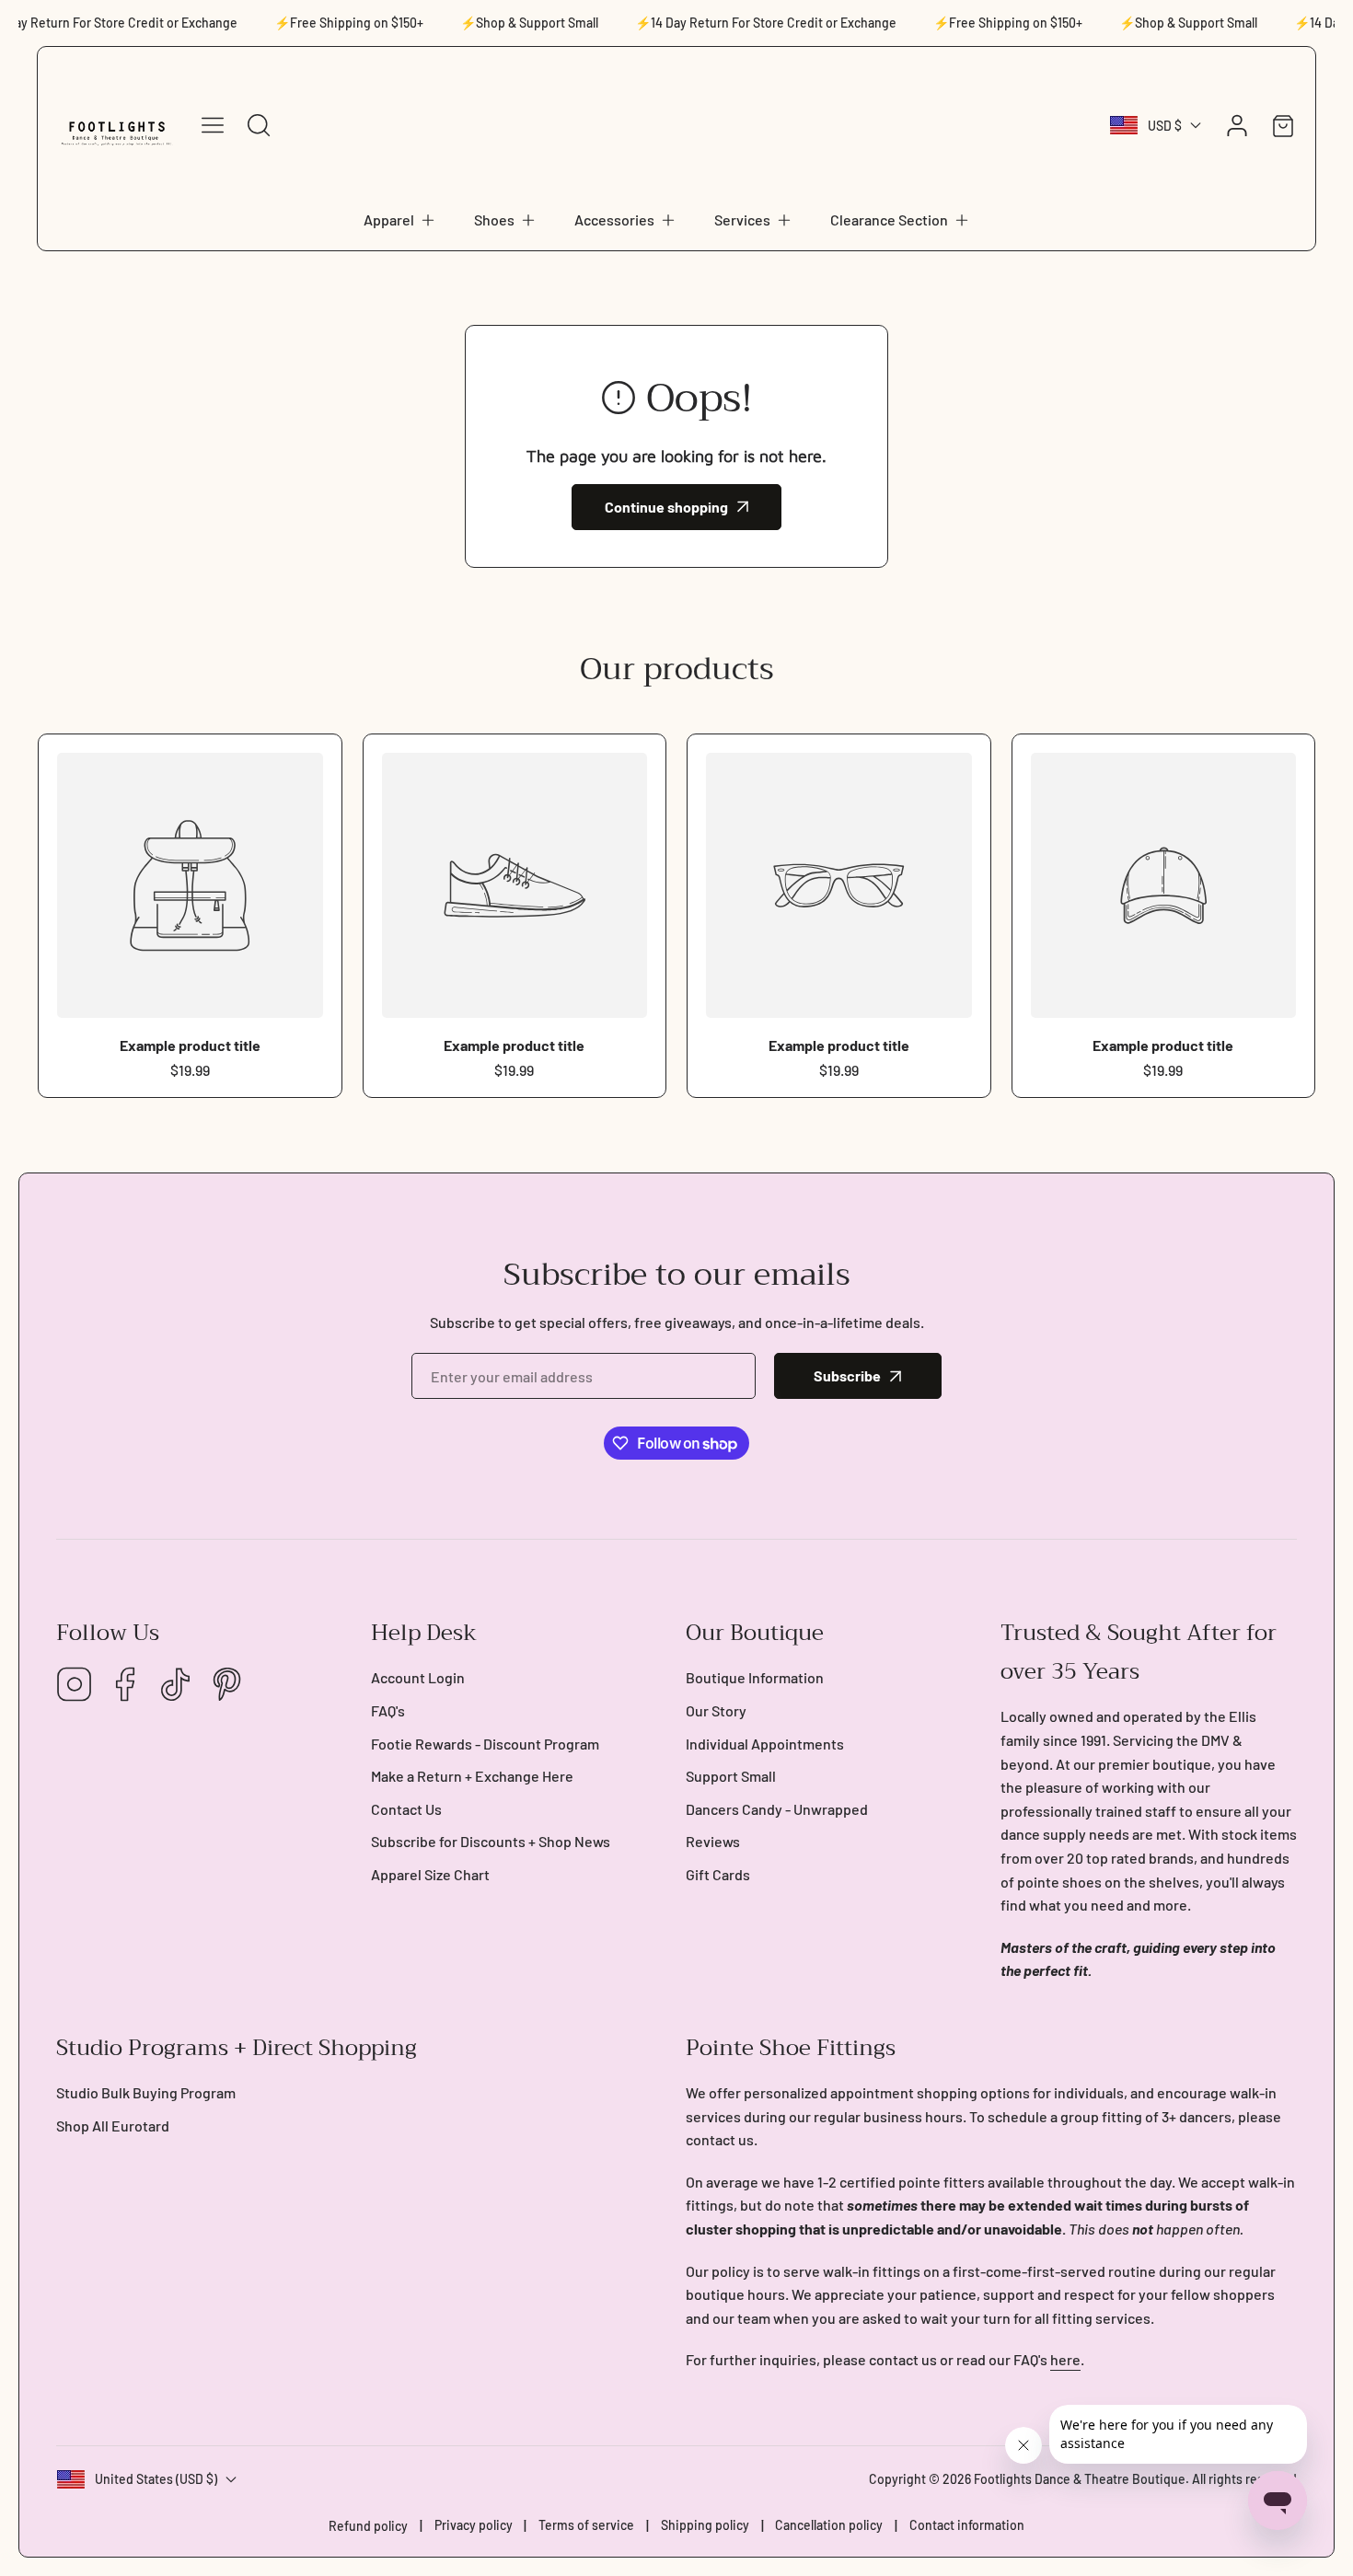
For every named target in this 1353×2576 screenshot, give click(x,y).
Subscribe (847, 1375)
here (1065, 2359)
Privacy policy (474, 2525)
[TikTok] (176, 1686)
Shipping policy (705, 2525)
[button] (400, 220)
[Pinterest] (226, 1686)
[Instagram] (75, 1686)
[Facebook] (125, 1686)
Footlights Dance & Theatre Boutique (1080, 2479)
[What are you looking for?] (259, 125)
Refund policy (368, 2526)
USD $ (1165, 126)
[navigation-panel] (213, 125)
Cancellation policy (829, 2525)
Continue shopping (666, 507)
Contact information (967, 2525)
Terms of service (586, 2525)
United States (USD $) (156, 2479)
